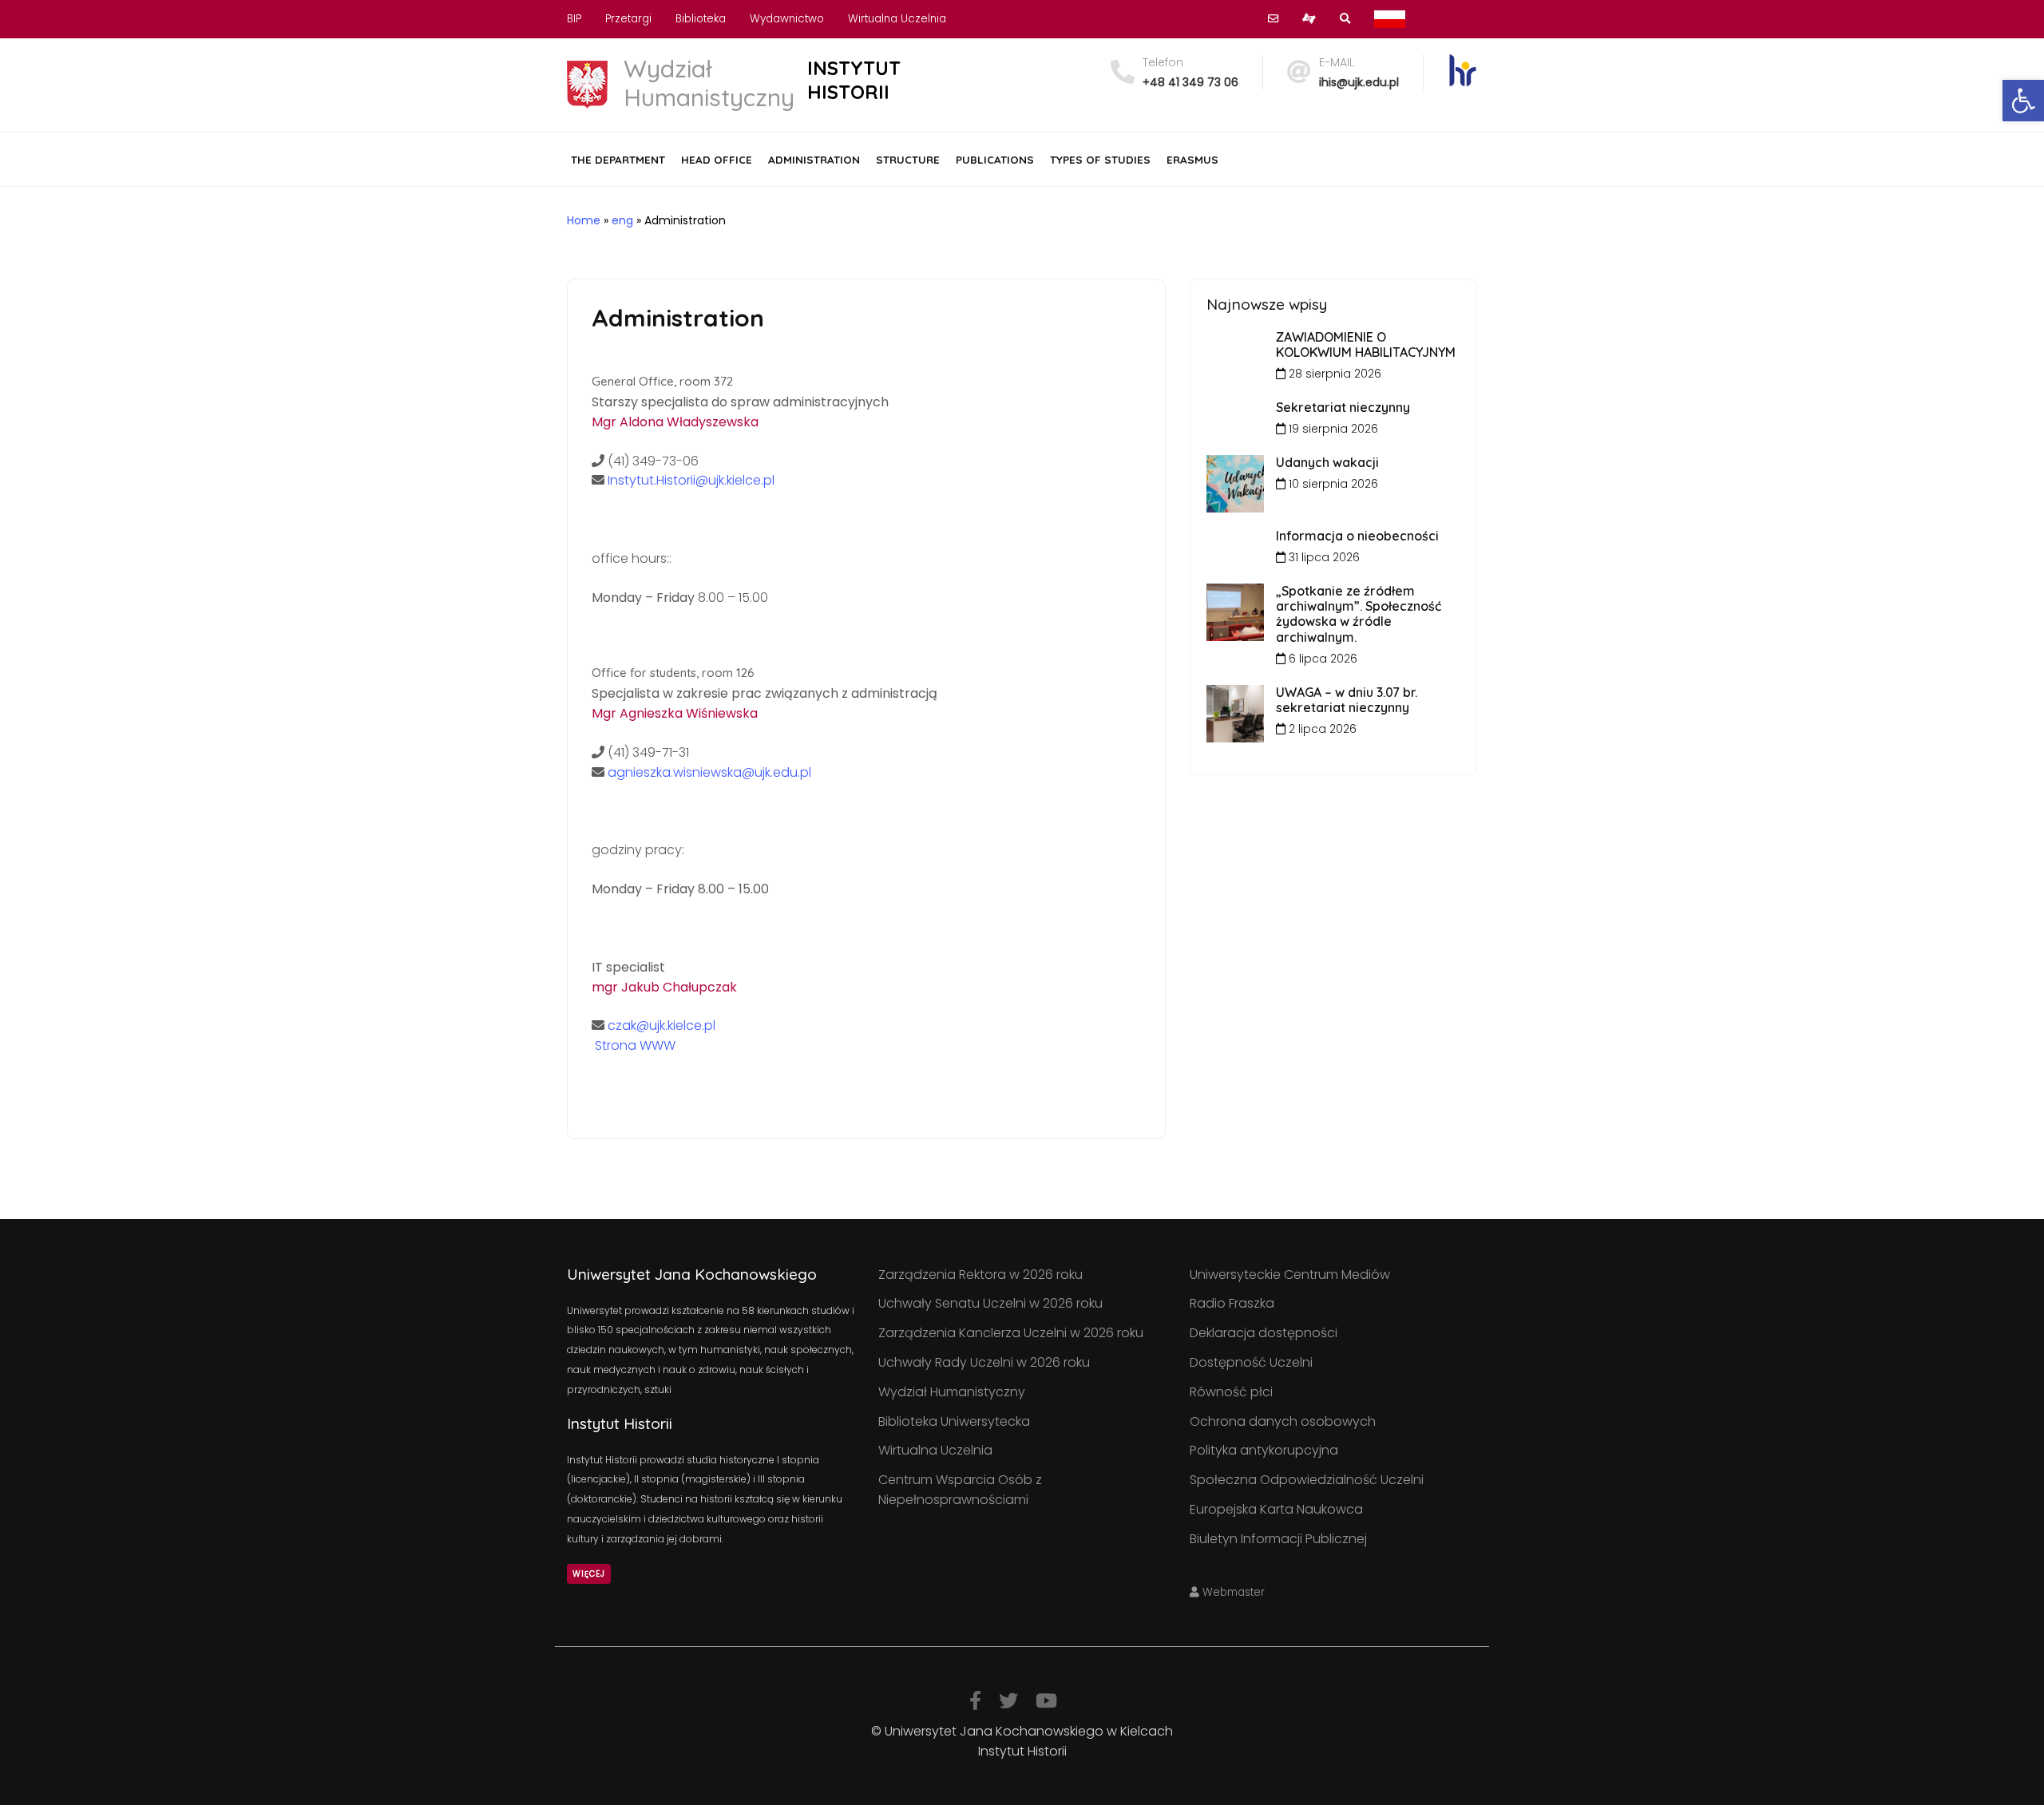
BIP (574, 19)
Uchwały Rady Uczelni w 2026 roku (984, 1362)
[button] (2023, 101)
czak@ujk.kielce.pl (660, 1025)
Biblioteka (701, 19)
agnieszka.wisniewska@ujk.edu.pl (709, 772)
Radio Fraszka (1232, 1303)
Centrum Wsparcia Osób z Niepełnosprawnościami (960, 1490)
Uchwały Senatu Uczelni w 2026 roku (990, 1303)
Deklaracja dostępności (1264, 1333)
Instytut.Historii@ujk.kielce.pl (691, 480)
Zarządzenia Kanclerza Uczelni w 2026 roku (1011, 1333)
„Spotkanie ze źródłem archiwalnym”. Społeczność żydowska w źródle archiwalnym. (1359, 614)
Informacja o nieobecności (1357, 536)
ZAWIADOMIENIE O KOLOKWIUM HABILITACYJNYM (1366, 344)
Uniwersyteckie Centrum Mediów (1290, 1275)
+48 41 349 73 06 (1190, 82)
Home (584, 220)
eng (622, 220)
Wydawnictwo (787, 19)
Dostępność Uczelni (1251, 1362)
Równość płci (1231, 1392)
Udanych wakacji (1327, 462)
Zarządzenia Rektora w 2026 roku (980, 1275)
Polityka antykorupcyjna (1264, 1450)
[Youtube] (1046, 1701)
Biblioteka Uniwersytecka (954, 1421)
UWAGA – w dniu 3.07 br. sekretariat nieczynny (1347, 700)
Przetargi (628, 19)
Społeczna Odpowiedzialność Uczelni (1307, 1480)
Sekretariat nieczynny (1343, 407)
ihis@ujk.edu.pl (1359, 82)
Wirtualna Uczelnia (897, 19)
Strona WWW (634, 1045)
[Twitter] (1008, 1701)
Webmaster (1232, 1592)
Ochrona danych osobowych (1283, 1421)
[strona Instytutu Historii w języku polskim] (1390, 19)
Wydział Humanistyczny (952, 1392)
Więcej (589, 1574)
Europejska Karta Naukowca (1276, 1509)
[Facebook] (975, 1701)
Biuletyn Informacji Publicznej (1278, 1539)
